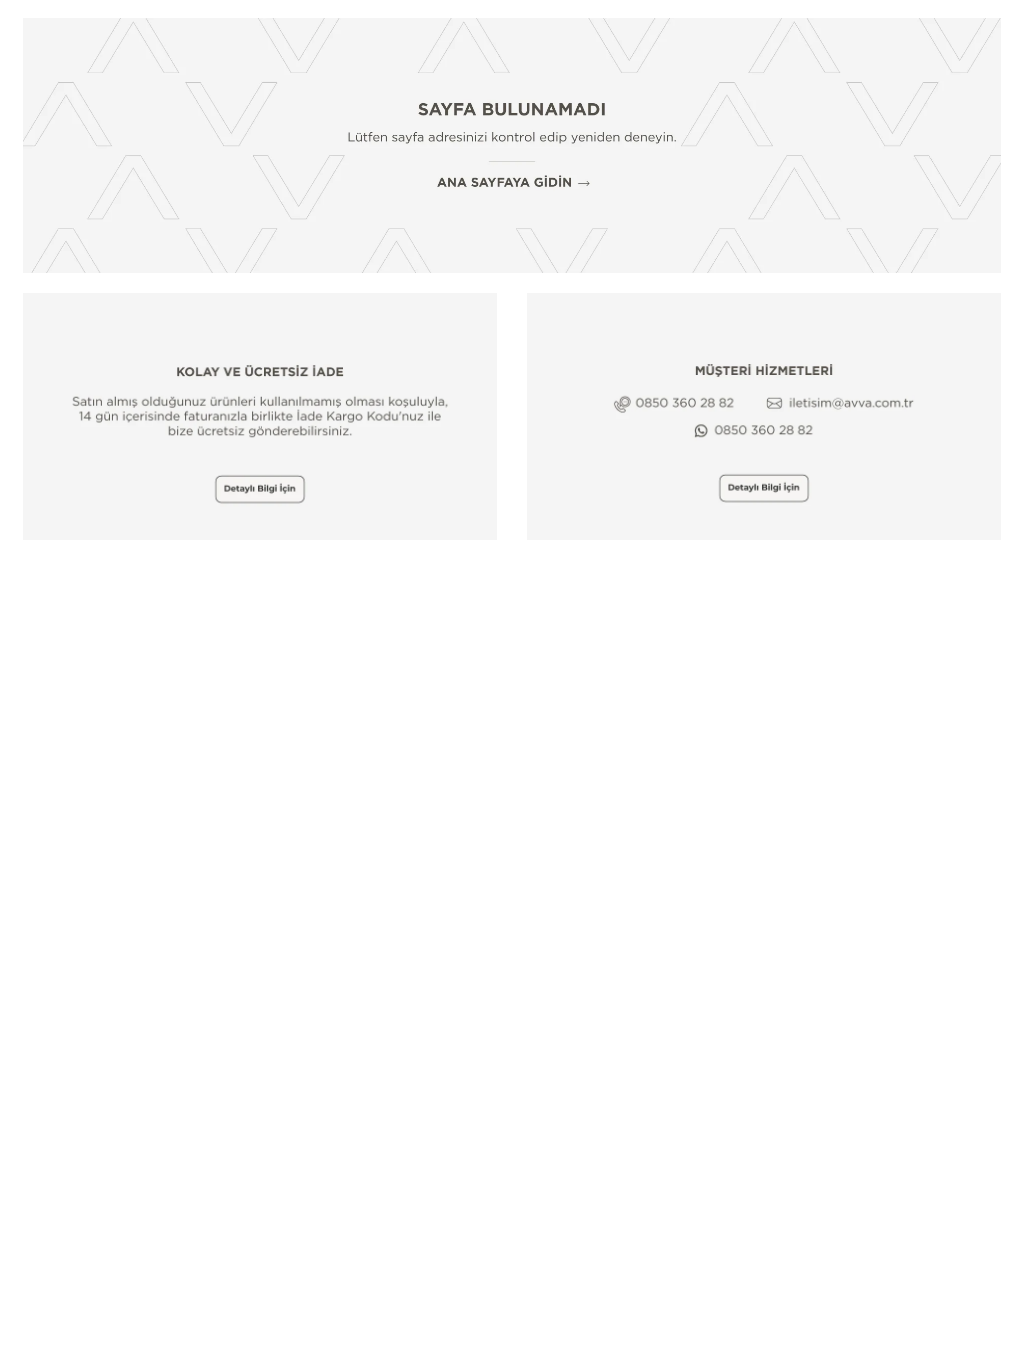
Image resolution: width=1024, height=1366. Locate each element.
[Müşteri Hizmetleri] (764, 416)
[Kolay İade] (260, 416)
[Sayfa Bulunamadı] (512, 145)
